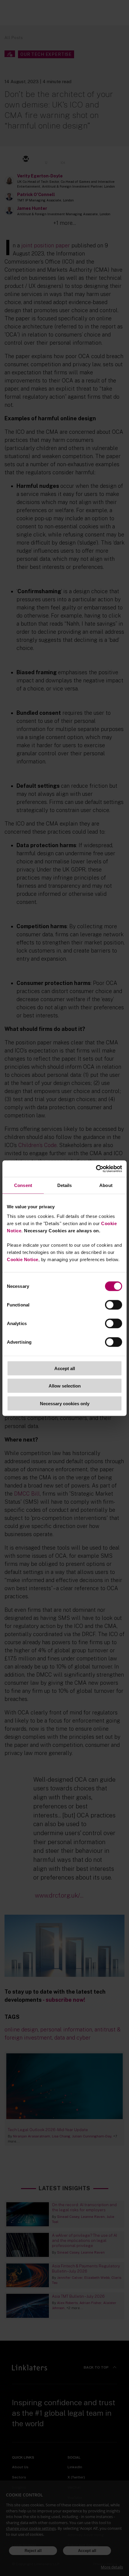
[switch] (114, 1305)
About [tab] (106, 1185)
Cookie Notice (23, 1259)
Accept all (65, 1368)
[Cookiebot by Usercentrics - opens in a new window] (96, 1169)
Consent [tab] (23, 1185)
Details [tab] (65, 1185)
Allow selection (65, 1386)
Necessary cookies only (65, 1403)
